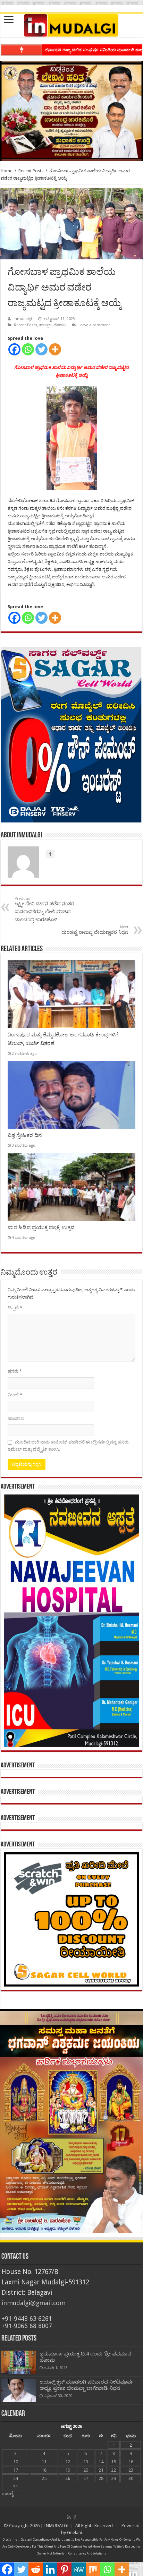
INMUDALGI (56, 2526)
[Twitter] (41, 349)
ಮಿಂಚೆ (15, 1395)
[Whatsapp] (28, 349)
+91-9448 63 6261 (27, 2319)
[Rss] (69, 2517)
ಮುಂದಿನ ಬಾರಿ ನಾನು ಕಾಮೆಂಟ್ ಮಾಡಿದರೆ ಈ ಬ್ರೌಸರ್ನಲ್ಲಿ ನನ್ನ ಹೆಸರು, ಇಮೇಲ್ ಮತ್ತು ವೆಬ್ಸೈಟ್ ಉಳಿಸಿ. (69, 1446)
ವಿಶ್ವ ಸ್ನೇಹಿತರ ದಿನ (25, 1135)
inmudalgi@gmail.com (33, 2303)
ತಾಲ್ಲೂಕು (45, 325)
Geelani (74, 2532)
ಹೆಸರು (15, 1371)
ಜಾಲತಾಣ (16, 1418)
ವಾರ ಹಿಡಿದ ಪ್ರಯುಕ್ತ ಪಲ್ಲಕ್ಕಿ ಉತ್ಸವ (41, 1227)
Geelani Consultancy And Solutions (46, 2540)
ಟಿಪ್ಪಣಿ (15, 1308)
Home (7, 171)
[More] (55, 349)
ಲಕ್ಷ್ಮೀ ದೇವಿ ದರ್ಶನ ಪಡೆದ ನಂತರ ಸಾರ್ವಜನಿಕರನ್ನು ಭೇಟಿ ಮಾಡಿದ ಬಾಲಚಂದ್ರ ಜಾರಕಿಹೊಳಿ (44, 909)
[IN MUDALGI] (71, 26)
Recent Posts (31, 171)
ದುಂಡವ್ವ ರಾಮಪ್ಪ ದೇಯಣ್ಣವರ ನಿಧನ (95, 930)
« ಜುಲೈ (7, 2494)
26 (68, 2478)
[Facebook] (14, 349)
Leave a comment (94, 325)
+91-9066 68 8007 (27, 2326)
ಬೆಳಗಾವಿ (60, 325)
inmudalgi (23, 319)
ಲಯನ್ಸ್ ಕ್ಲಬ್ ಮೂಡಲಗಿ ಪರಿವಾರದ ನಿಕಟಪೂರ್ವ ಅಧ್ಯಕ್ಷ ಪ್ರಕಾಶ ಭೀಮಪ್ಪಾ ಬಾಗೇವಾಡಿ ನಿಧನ (87, 2385)
